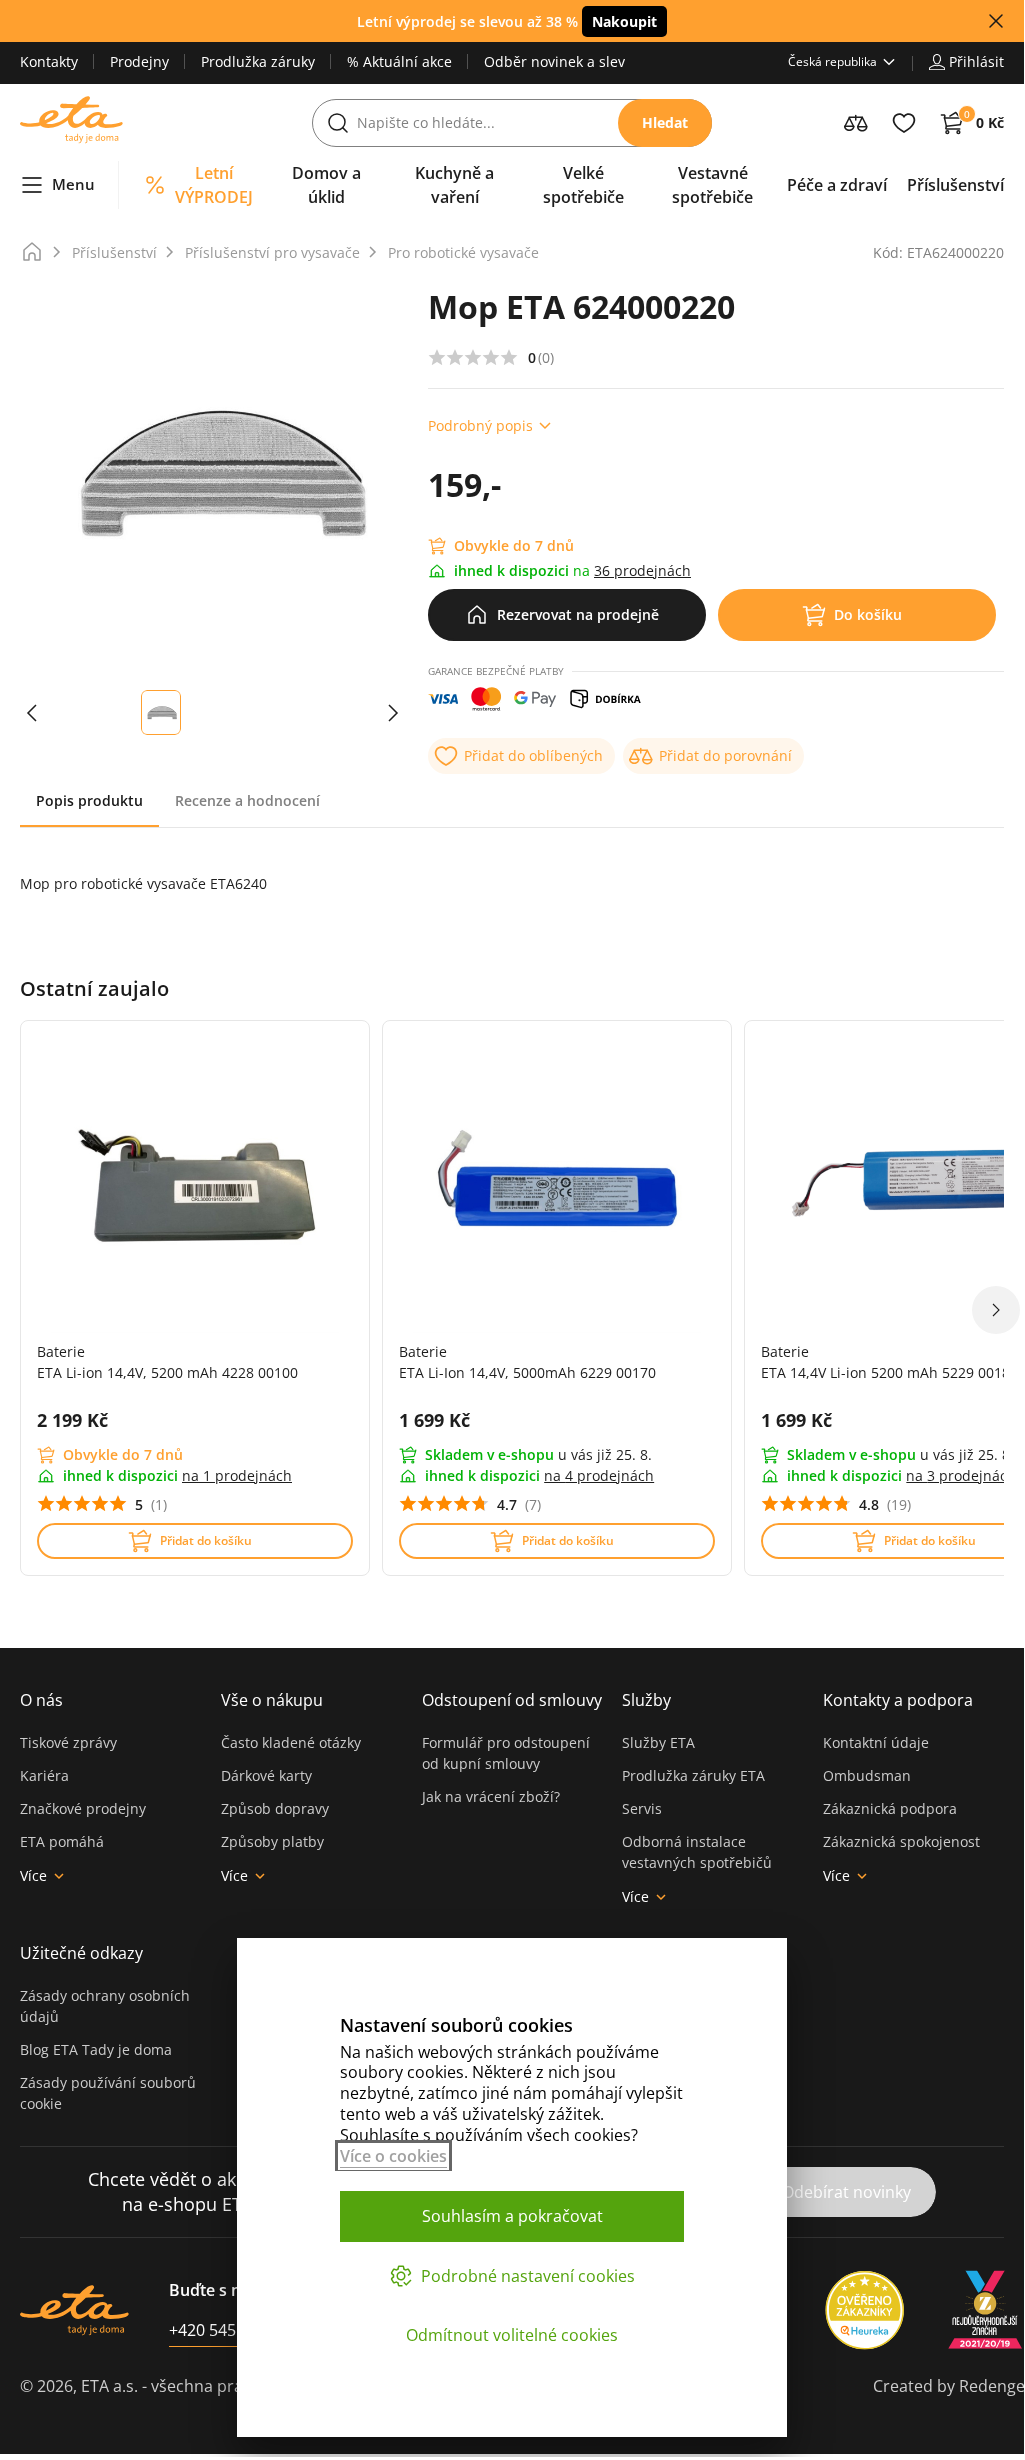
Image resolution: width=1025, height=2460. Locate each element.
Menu (73, 184)
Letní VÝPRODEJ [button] (214, 185)
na (237, 1475)
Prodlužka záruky (258, 61)
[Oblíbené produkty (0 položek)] (904, 123)
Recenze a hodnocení (247, 800)
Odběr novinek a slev (554, 61)
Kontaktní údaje (876, 1742)
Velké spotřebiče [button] (583, 185)
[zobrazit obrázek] (32, 712)
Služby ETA (658, 1742)
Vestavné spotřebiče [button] (712, 185)
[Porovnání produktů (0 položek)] (856, 123)
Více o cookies (393, 2156)
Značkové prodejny (83, 1808)
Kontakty (49, 61)
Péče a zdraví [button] (837, 185)
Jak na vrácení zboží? (491, 1796)
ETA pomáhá (62, 1841)
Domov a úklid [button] (326, 185)
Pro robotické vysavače (463, 252)
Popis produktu (89, 800)
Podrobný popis (480, 425)
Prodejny (139, 61)
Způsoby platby (272, 1841)
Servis (642, 1808)
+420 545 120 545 (233, 2330)
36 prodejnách (642, 570)
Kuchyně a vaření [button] (454, 185)
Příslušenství (114, 252)
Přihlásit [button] (976, 61)
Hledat (665, 122)
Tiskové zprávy (68, 1742)
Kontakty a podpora (898, 1700)
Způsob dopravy (275, 1808)
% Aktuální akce (399, 61)
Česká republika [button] (832, 61)
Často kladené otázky (291, 1742)
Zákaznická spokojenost (901, 1841)
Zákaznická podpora (890, 1808)
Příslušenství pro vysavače (272, 252)
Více (33, 1875)
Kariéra (44, 1775)
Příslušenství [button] (955, 185)
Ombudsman (867, 1775)
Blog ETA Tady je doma (96, 2049)
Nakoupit (624, 21)
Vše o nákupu (272, 1700)
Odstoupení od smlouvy (512, 1700)
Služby (646, 1700)
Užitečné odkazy (81, 1953)
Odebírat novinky (846, 2192)
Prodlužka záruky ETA (693, 1775)
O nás (41, 1700)
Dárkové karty (266, 1775)
